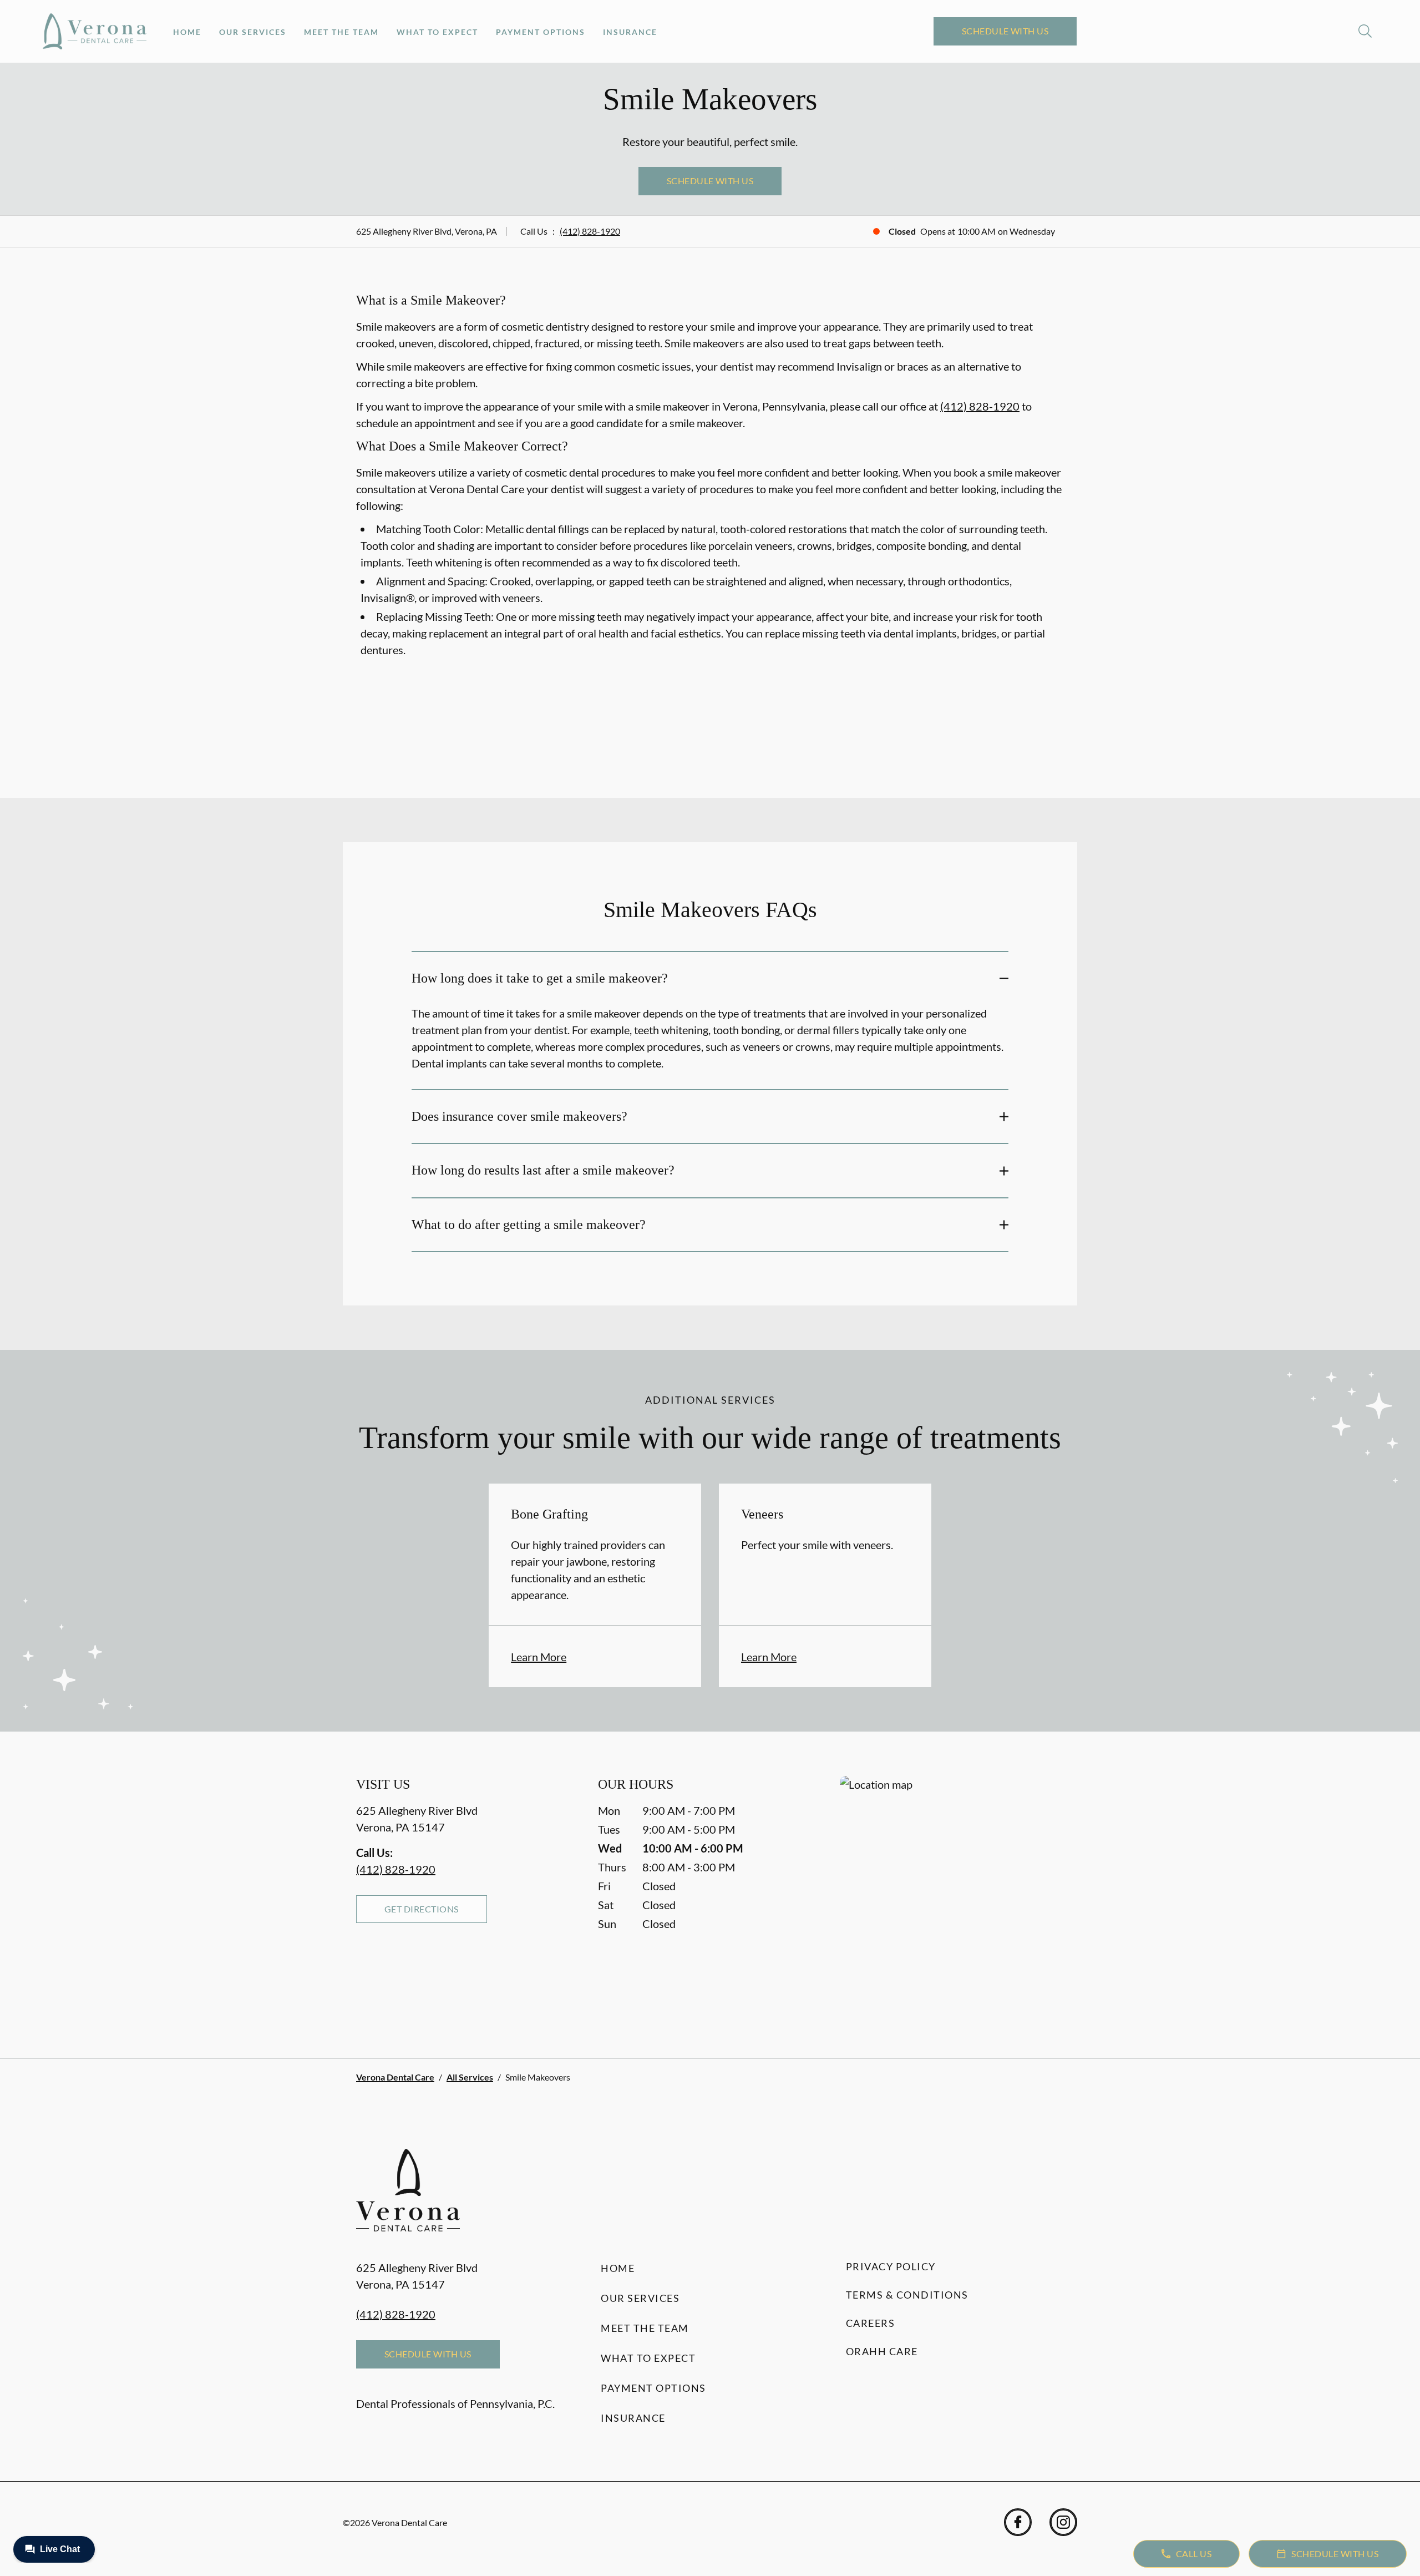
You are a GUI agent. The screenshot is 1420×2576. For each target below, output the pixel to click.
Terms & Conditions (907, 2295)
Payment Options (541, 32)
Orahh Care (882, 2351)
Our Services (253, 32)
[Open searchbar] (1365, 31)
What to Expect (437, 32)
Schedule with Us (1005, 31)
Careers (871, 2323)
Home (187, 32)
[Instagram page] (1063, 2522)
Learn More (539, 1657)
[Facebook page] (1018, 2522)
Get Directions (422, 1909)
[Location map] (952, 1895)
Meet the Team (341, 32)
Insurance (630, 32)
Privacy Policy (891, 2266)
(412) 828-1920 (590, 231)
